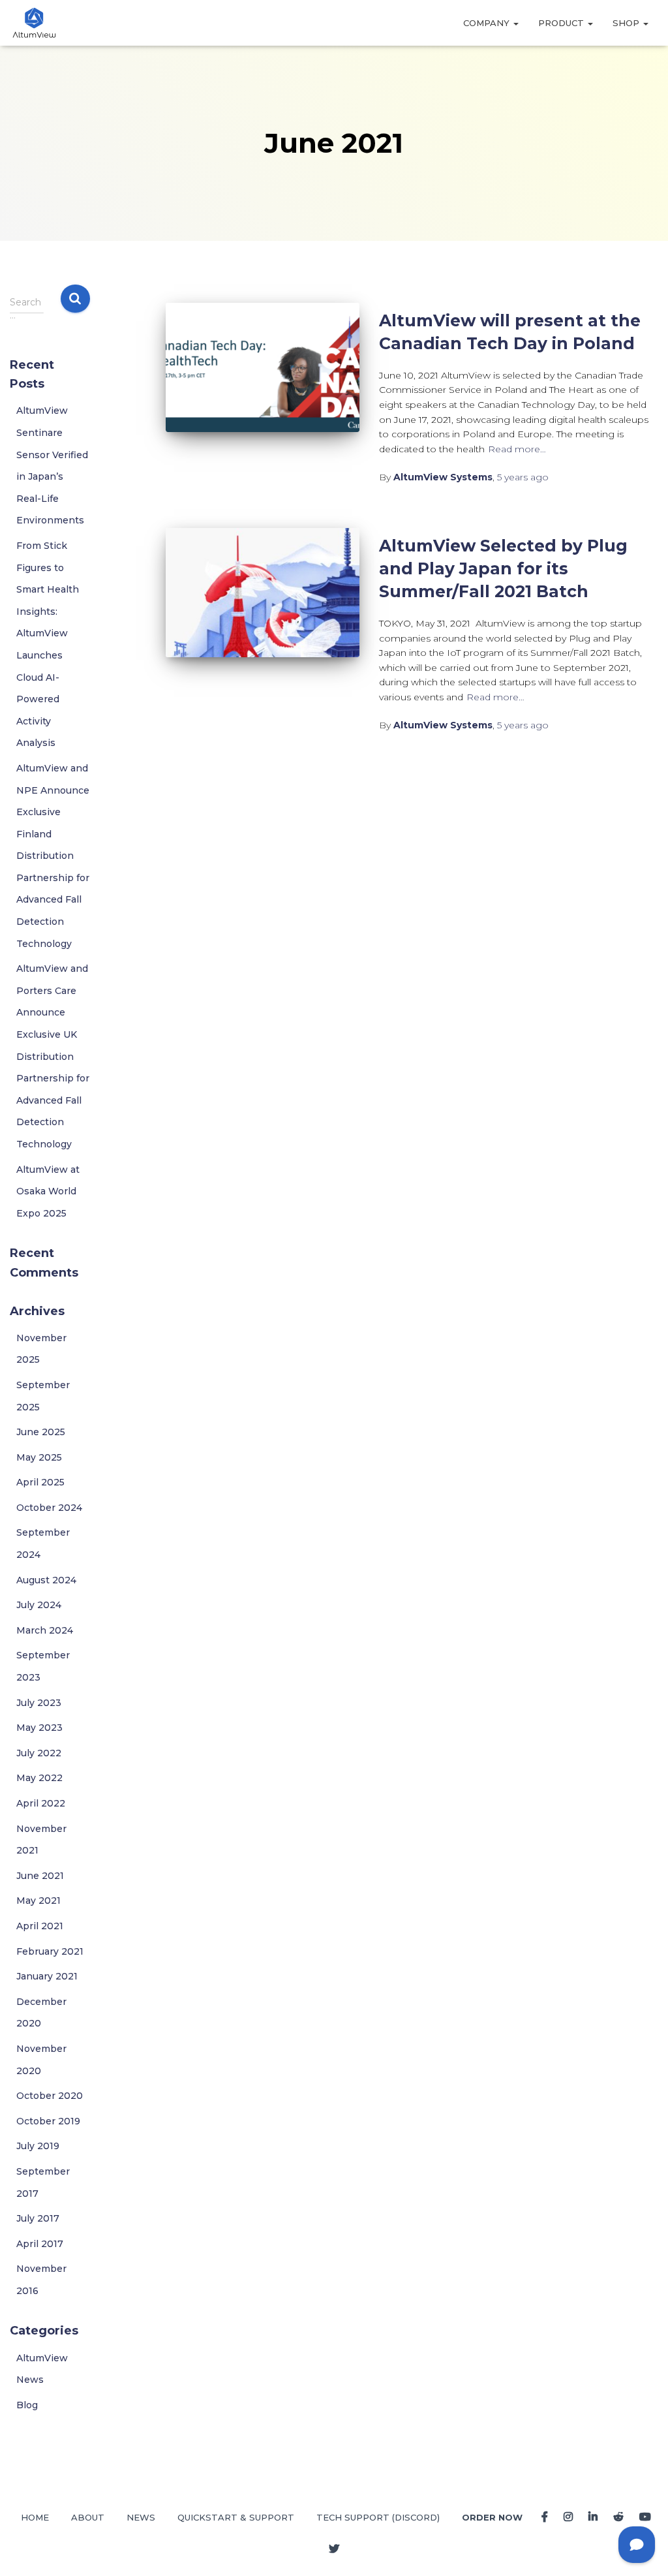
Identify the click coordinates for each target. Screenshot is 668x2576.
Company (488, 23)
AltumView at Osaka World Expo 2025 (48, 1191)
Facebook (545, 2517)
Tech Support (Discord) (378, 2517)
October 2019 (48, 2121)
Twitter (334, 2549)
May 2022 (39, 1778)
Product (562, 23)
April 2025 (40, 1482)
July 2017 (38, 2218)
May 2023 (39, 1728)
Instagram (568, 2517)
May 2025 (39, 1457)
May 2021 (38, 1901)
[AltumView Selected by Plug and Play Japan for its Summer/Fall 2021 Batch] (263, 593)
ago (523, 477)
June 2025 (41, 1432)
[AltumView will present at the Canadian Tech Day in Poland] (263, 367)
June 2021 (40, 1876)
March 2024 (45, 1630)
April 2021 (40, 1926)
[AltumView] (34, 23)
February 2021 (50, 1951)
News (141, 2517)
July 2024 (39, 1605)
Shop (627, 23)
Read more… (517, 449)
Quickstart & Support (236, 2517)
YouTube (645, 2517)
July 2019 (38, 2146)
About (88, 2517)
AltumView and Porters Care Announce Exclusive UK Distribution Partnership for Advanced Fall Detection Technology (53, 1056)
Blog (27, 2405)
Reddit (618, 2517)
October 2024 (49, 1508)
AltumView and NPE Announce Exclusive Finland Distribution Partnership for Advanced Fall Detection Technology (53, 856)
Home (35, 2517)
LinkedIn (593, 2517)
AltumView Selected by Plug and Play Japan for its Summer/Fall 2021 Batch (503, 568)
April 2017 (40, 2244)
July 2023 (39, 1703)
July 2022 (39, 1753)
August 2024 (46, 1580)
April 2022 (41, 1803)
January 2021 (47, 1976)
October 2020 (50, 2096)
